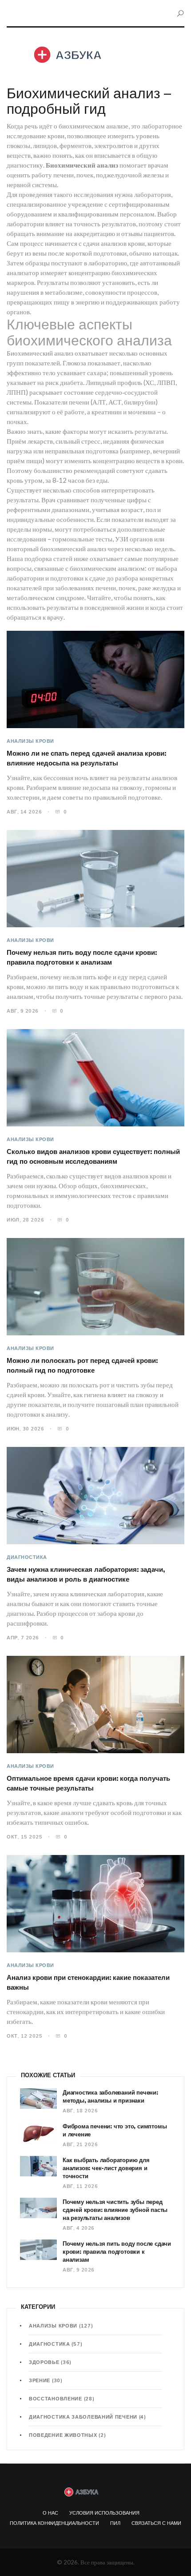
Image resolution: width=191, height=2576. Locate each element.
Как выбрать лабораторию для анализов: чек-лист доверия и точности (106, 2168)
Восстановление (62, 2399)
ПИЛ (115, 2523)
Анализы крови (30, 741)
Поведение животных (67, 2435)
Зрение (46, 2380)
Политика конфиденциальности (54, 2523)
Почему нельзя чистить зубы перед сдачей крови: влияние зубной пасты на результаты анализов (115, 2210)
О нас (50, 2513)
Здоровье (50, 2362)
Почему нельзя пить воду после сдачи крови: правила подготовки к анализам (117, 2251)
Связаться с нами (156, 2523)
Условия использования (104, 2513)
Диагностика (27, 1557)
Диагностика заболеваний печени (88, 2417)
